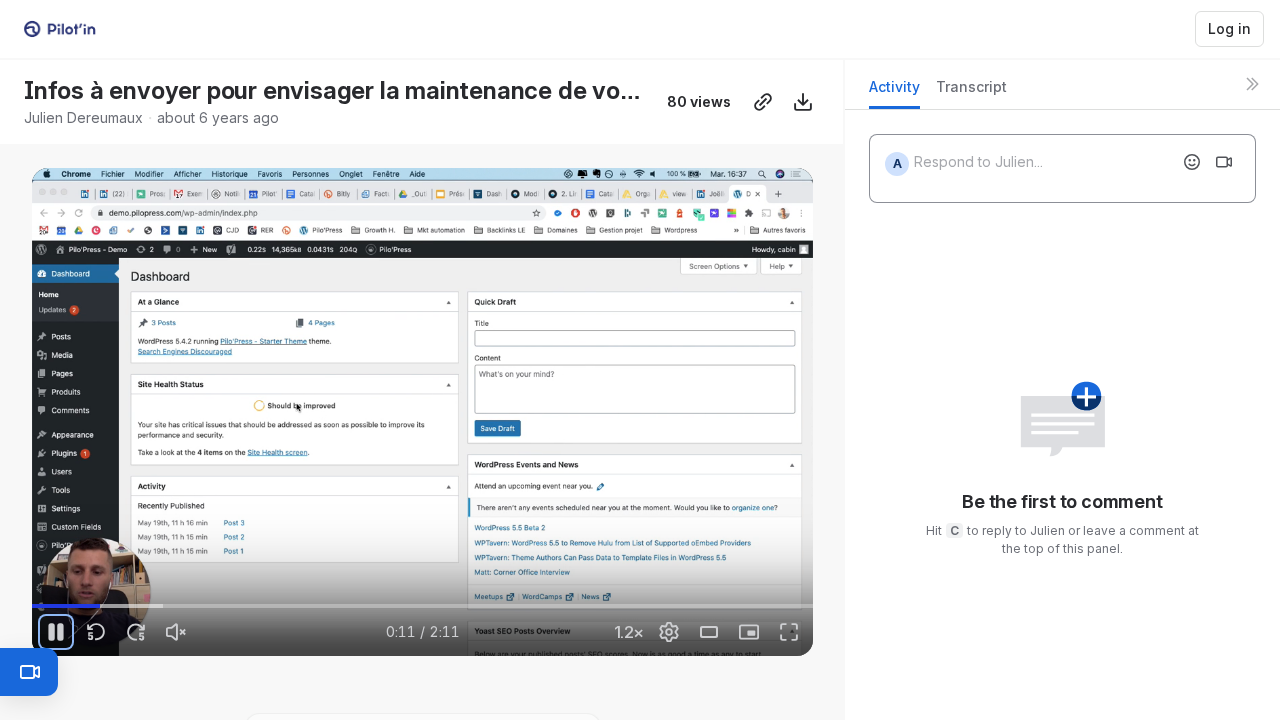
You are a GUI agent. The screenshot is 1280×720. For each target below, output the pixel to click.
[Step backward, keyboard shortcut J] (96, 632)
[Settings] (669, 632)
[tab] (894, 92)
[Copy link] (763, 102)
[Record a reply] (1224, 162)
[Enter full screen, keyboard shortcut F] (789, 632)
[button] (779, 594)
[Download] (803, 102)
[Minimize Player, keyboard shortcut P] (749, 632)
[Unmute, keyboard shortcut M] (176, 632)
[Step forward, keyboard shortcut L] (136, 632)
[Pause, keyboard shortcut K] (56, 632)
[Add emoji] (1192, 162)
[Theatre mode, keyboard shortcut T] (709, 632)
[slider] (422, 606)
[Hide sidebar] (1252, 84)
